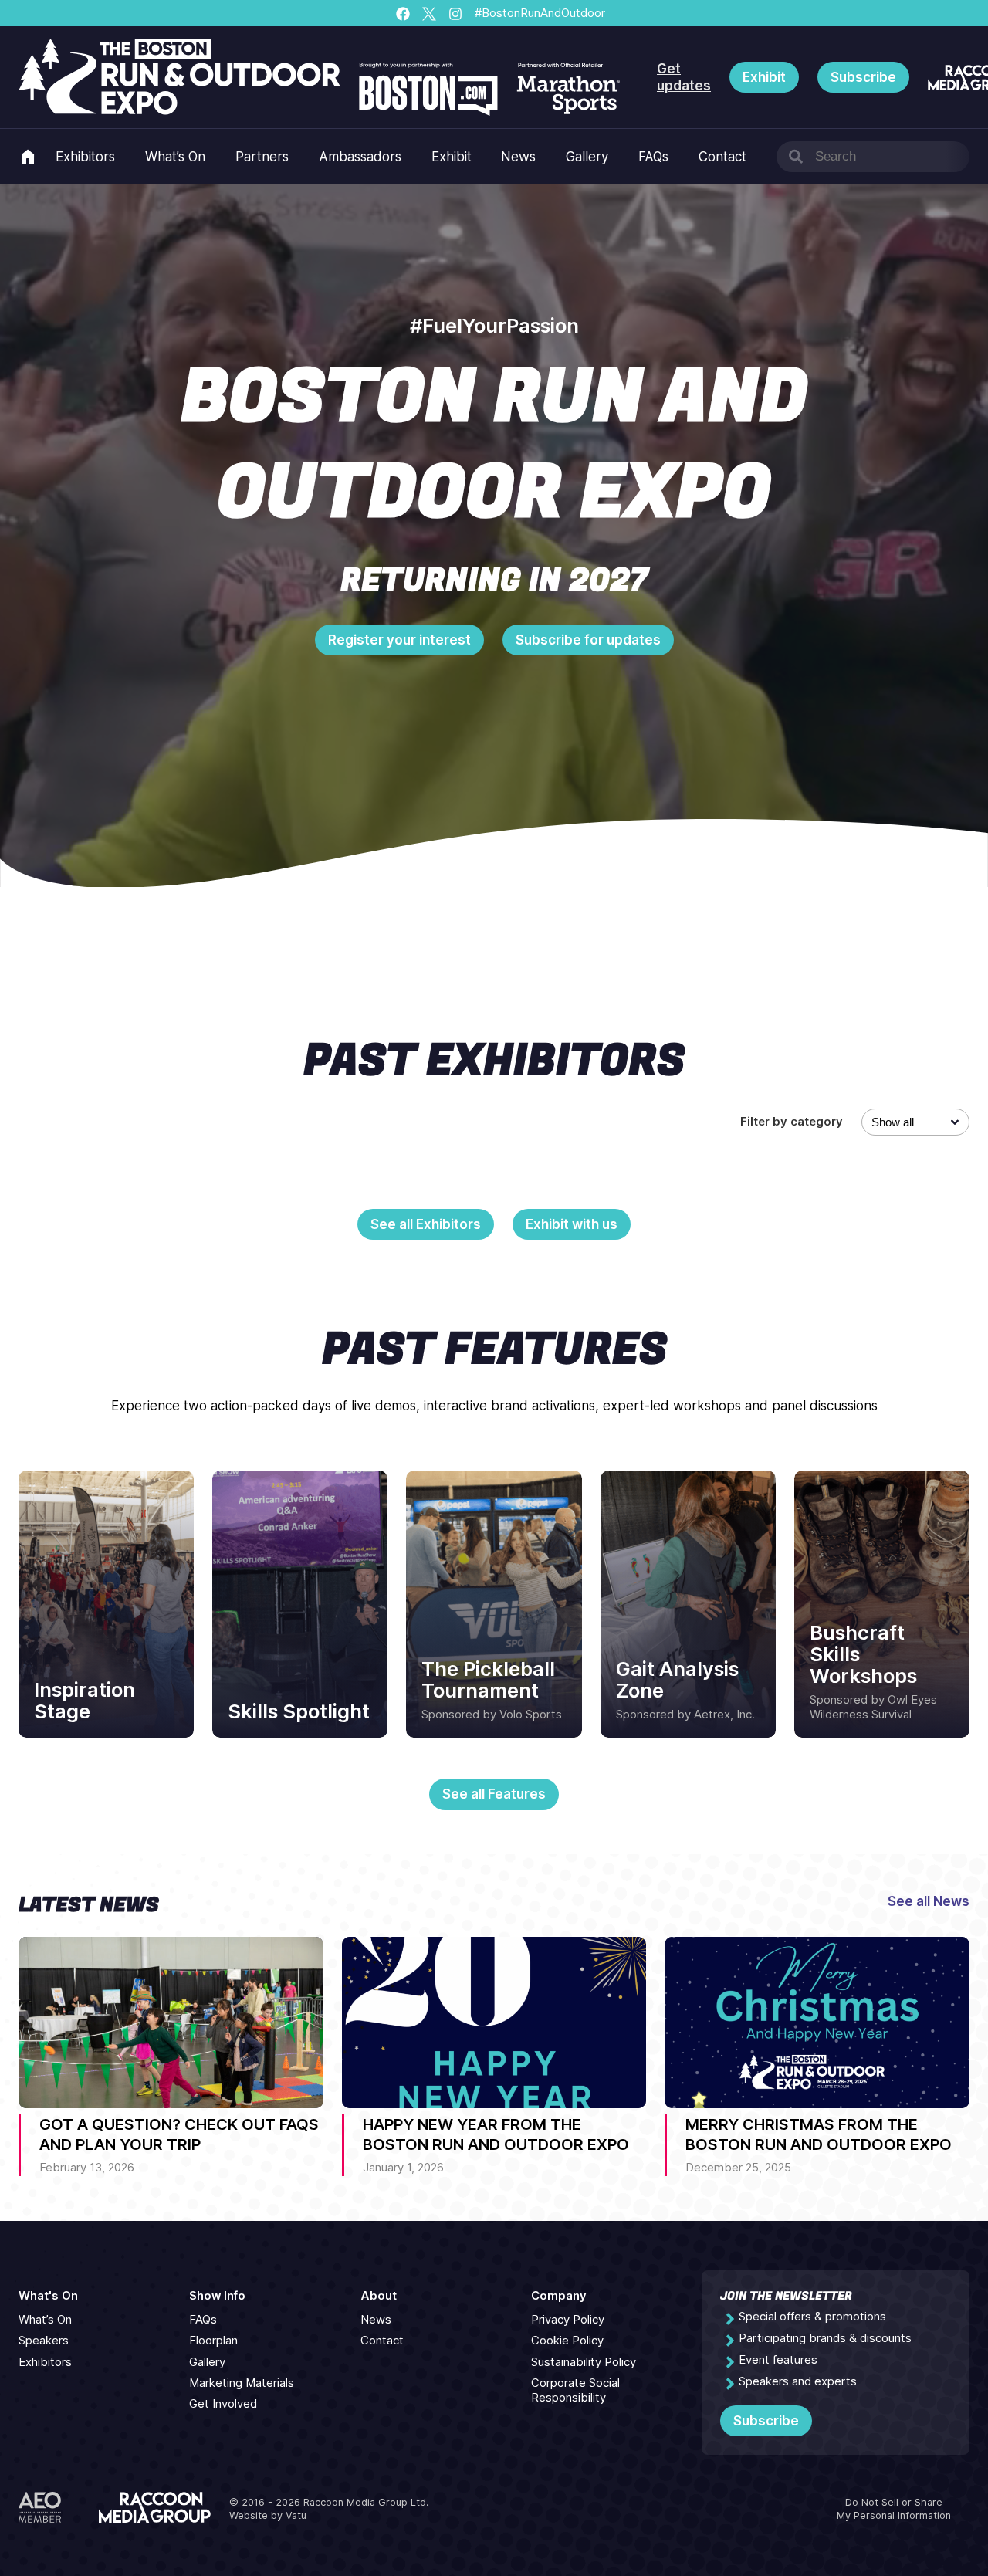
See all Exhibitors (426, 1224)
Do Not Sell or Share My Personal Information (894, 2509)
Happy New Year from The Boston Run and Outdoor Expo (496, 2134)
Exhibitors (85, 157)
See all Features (494, 1794)
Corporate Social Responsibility (575, 2390)
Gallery (587, 157)
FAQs (653, 157)
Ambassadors (360, 157)
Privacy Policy (568, 2320)
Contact (722, 157)
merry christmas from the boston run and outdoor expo (819, 2134)
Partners (262, 157)
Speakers (44, 2341)
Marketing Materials (242, 2383)
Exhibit (764, 77)
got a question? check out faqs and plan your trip (179, 2134)
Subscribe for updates (588, 640)
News (518, 157)
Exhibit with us (572, 1224)
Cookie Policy (567, 2341)
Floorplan (213, 2341)
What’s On (175, 157)
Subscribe (863, 77)
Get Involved (223, 2404)
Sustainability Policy (584, 2362)
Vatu (296, 2515)
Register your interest (399, 640)
